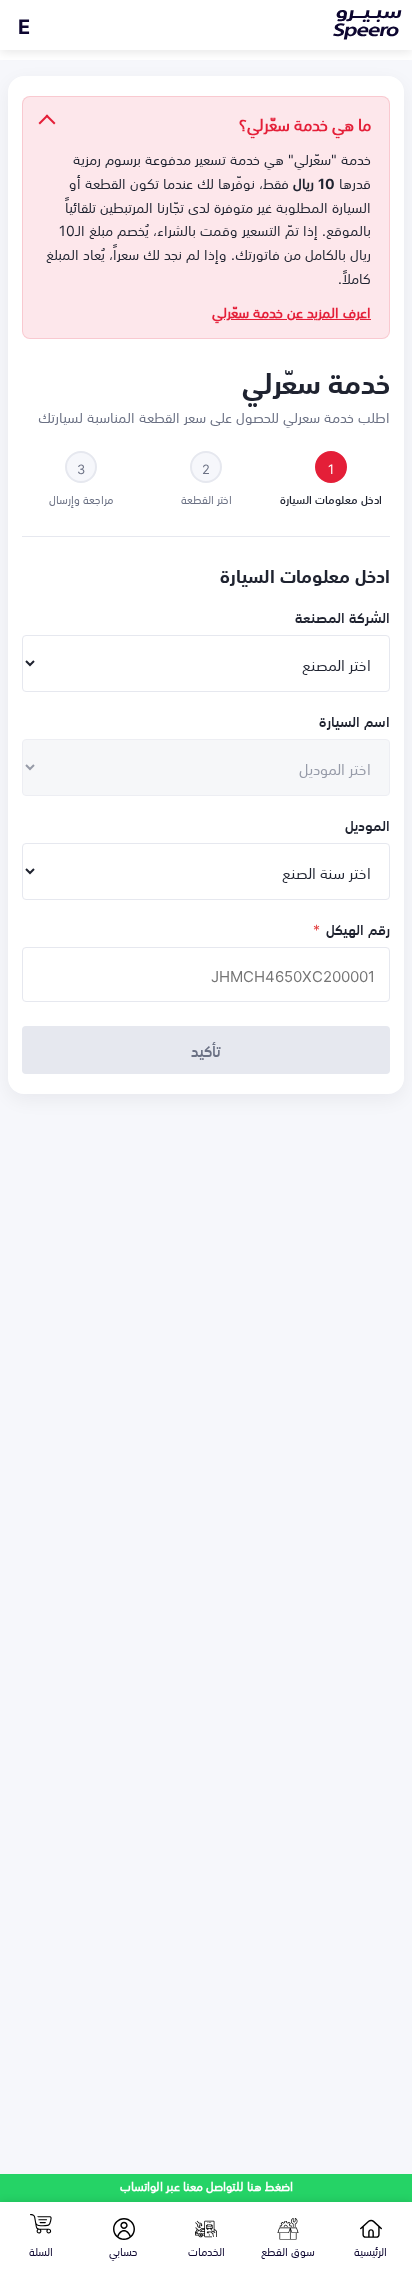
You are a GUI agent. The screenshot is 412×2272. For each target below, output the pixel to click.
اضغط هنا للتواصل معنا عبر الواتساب (206, 2185)
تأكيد (206, 1049)
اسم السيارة (354, 720)
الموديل (367, 824)
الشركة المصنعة (342, 616)
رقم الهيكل (351, 928)
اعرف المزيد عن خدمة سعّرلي (291, 312)
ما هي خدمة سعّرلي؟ (305, 123)
